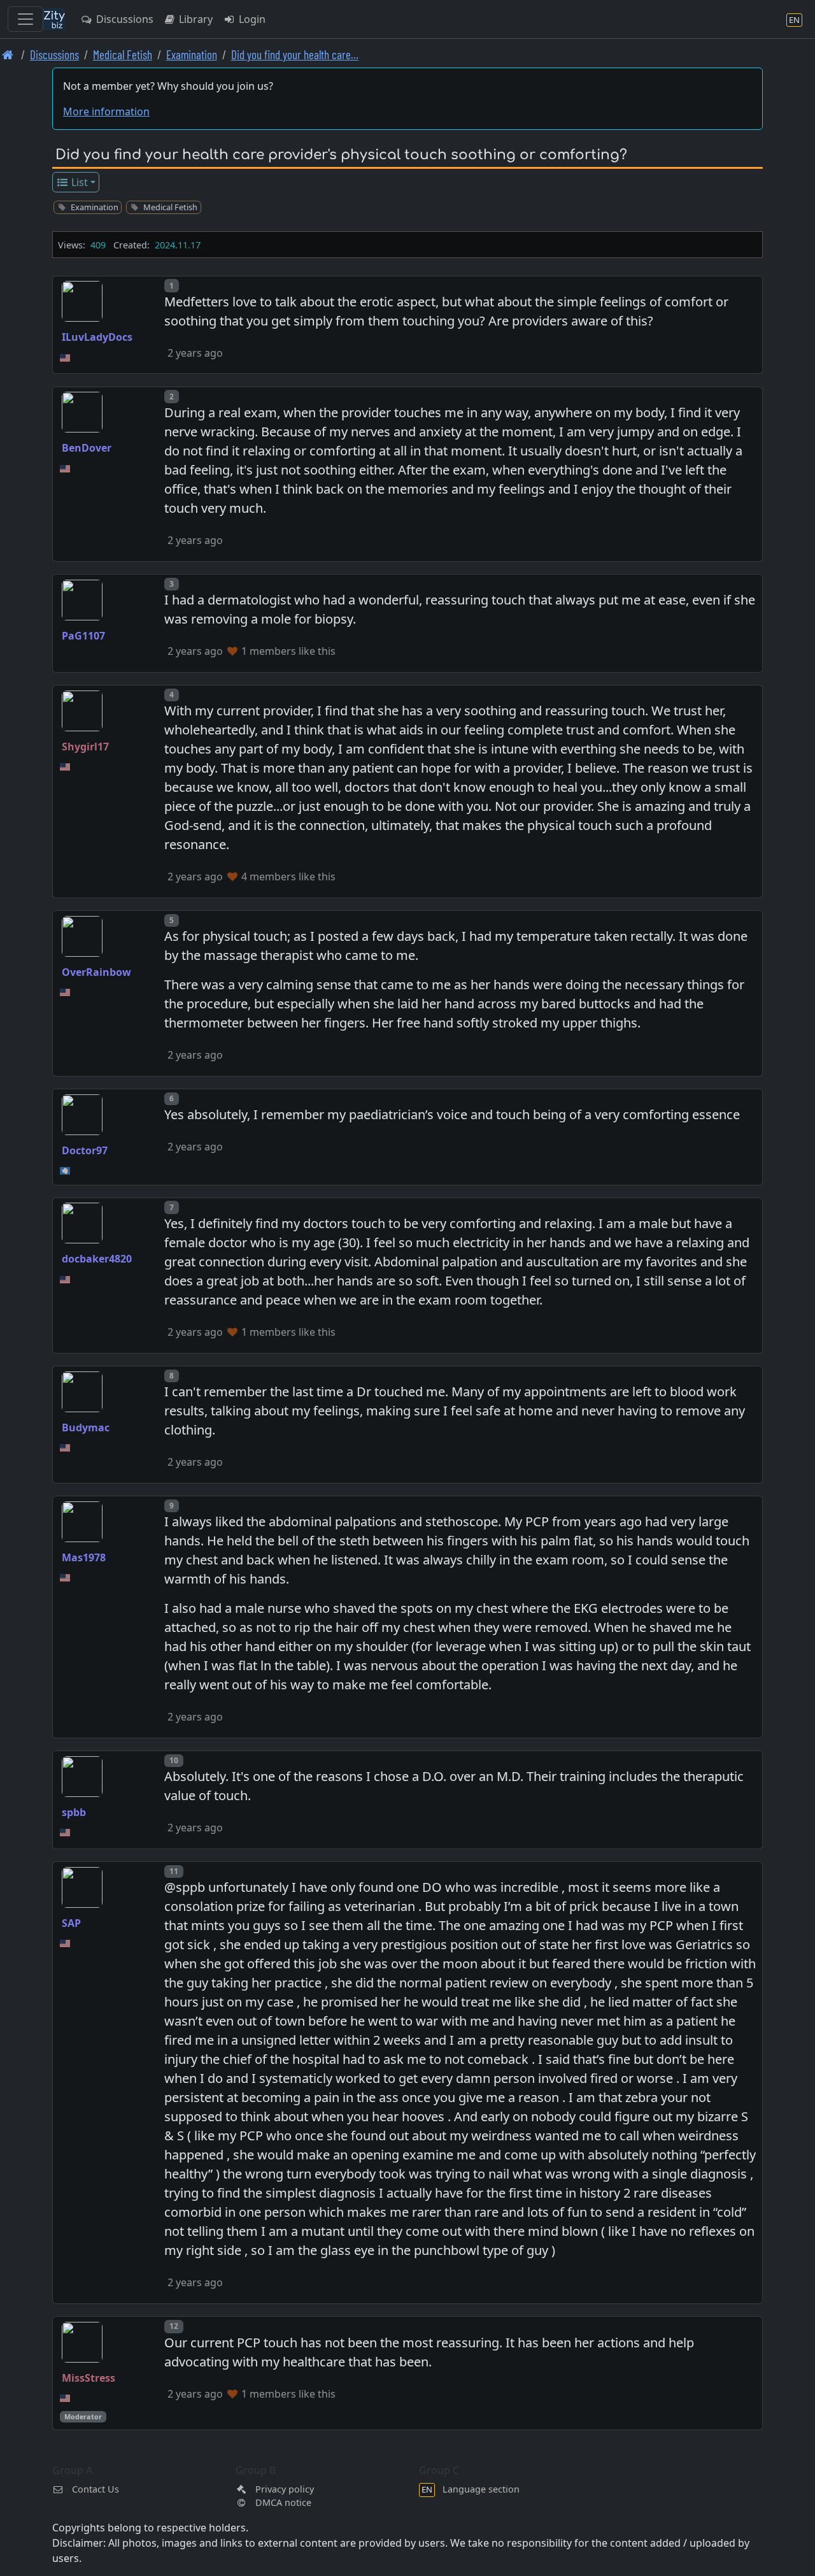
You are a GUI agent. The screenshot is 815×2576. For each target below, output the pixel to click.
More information (106, 111)
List (78, 182)
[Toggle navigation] (25, 19)
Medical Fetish (123, 54)
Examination (192, 54)
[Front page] (8, 54)
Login (251, 19)
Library (195, 19)
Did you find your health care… (295, 54)
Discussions (124, 19)
